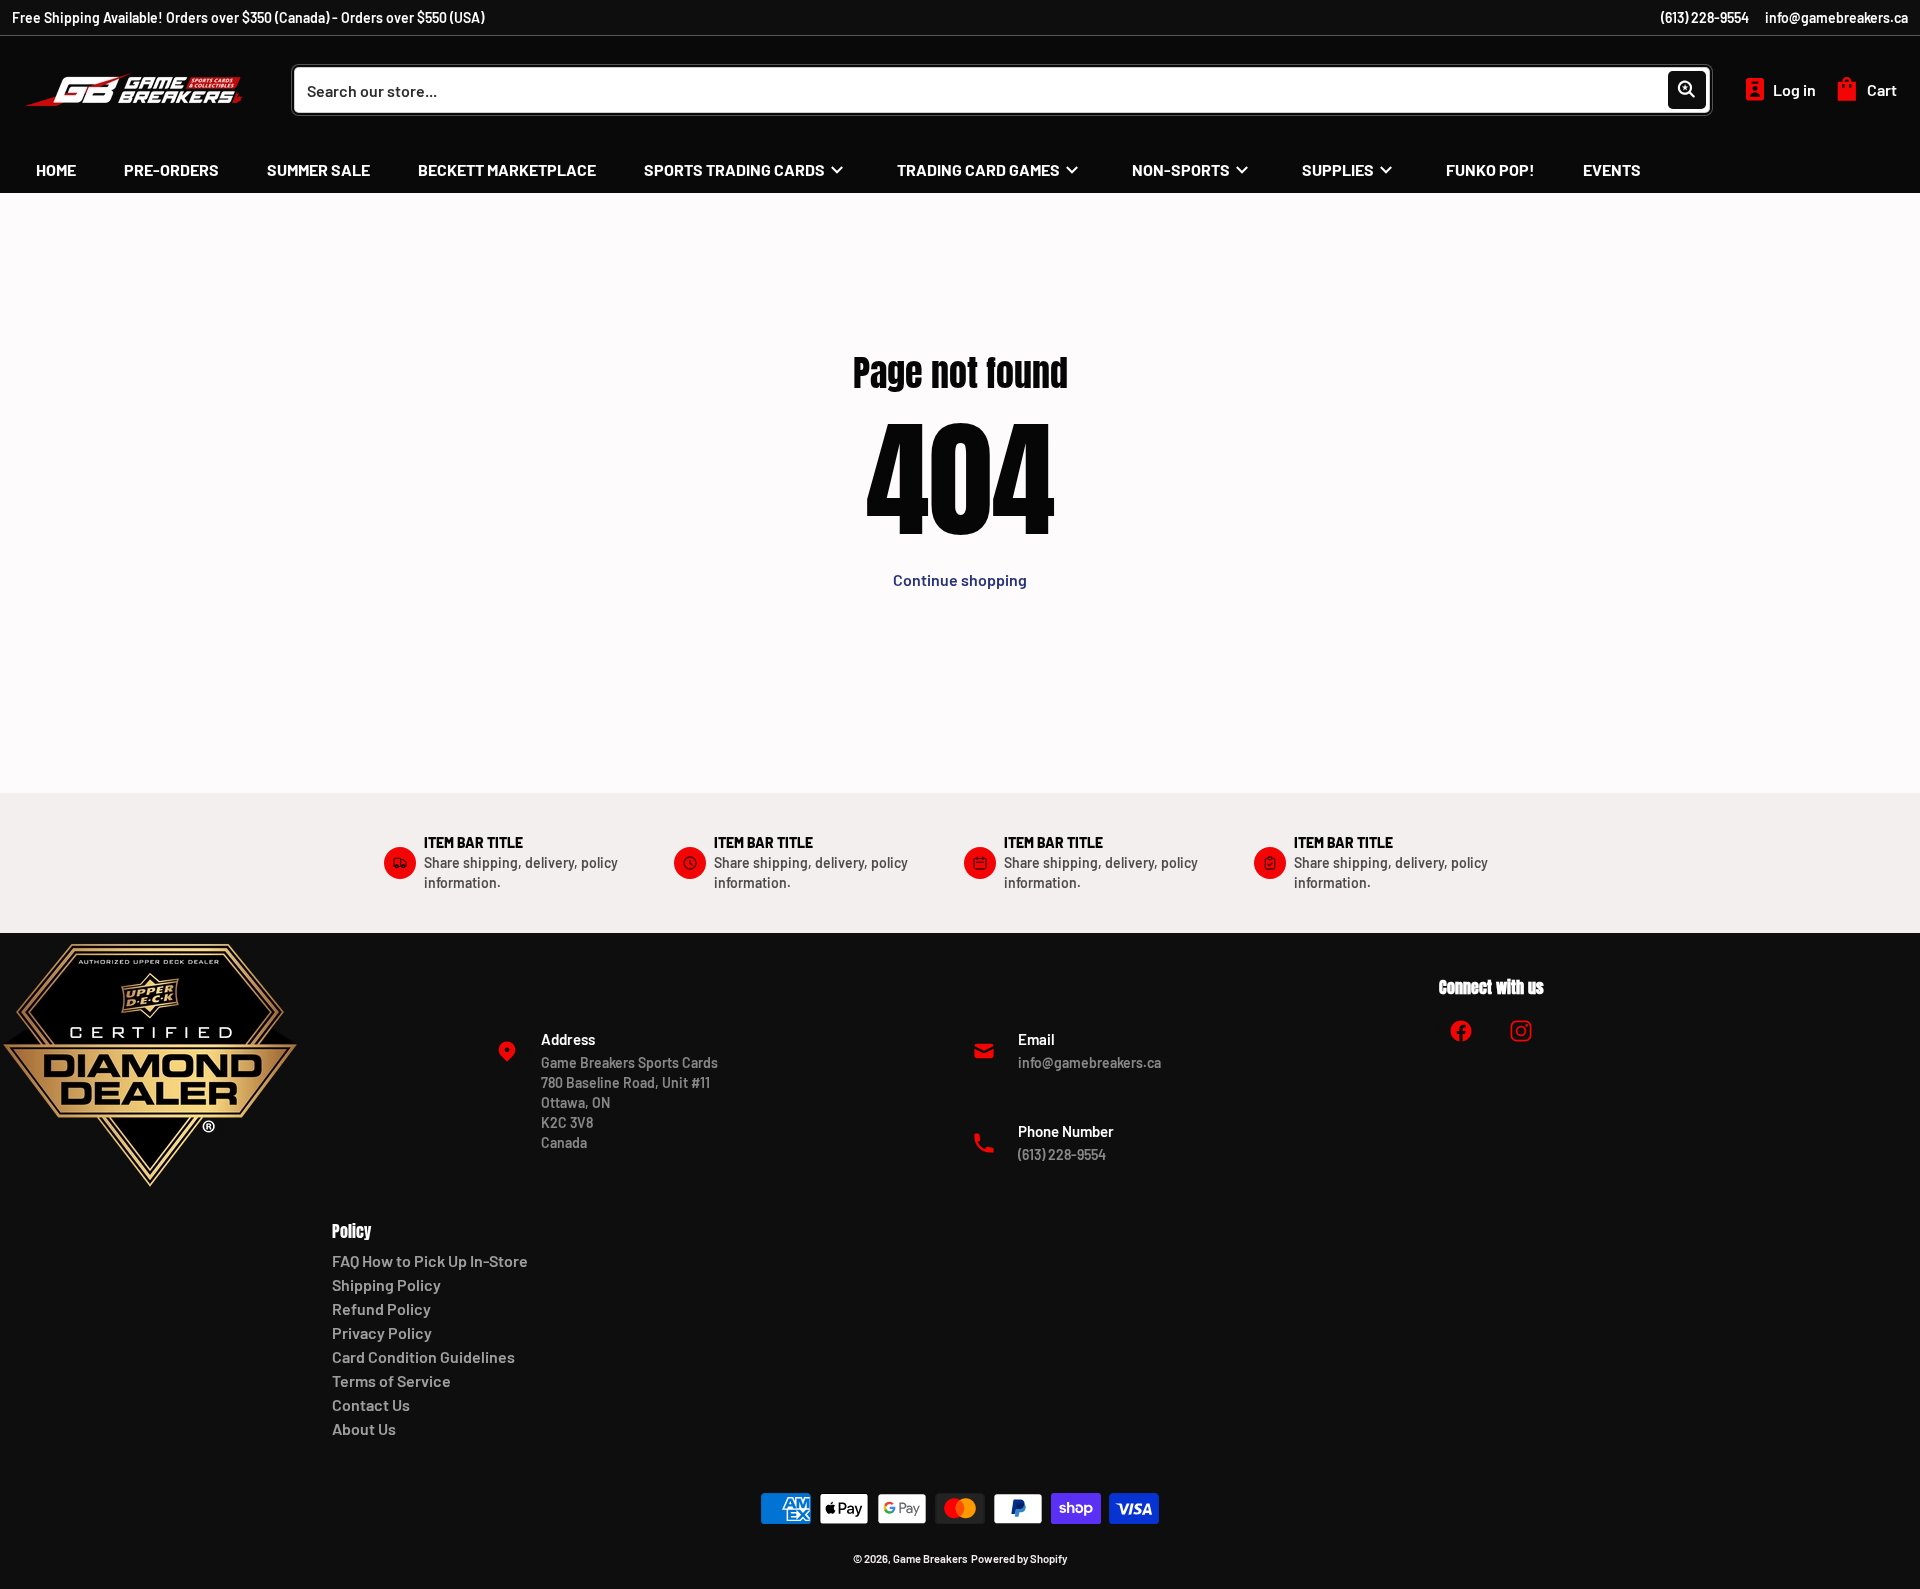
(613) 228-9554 (1705, 17)
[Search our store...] (1687, 90)
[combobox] (1002, 90)
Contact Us (371, 1404)
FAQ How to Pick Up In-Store (430, 1260)
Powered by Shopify (1019, 1558)
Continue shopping (960, 579)
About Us (364, 1428)
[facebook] (1461, 1031)
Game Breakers (930, 1558)
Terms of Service (391, 1380)
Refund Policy (381, 1308)
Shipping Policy (386, 1284)
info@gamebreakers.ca (1836, 17)
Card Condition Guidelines (423, 1356)
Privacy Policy (382, 1332)
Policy (351, 1231)
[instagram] (1521, 1031)
